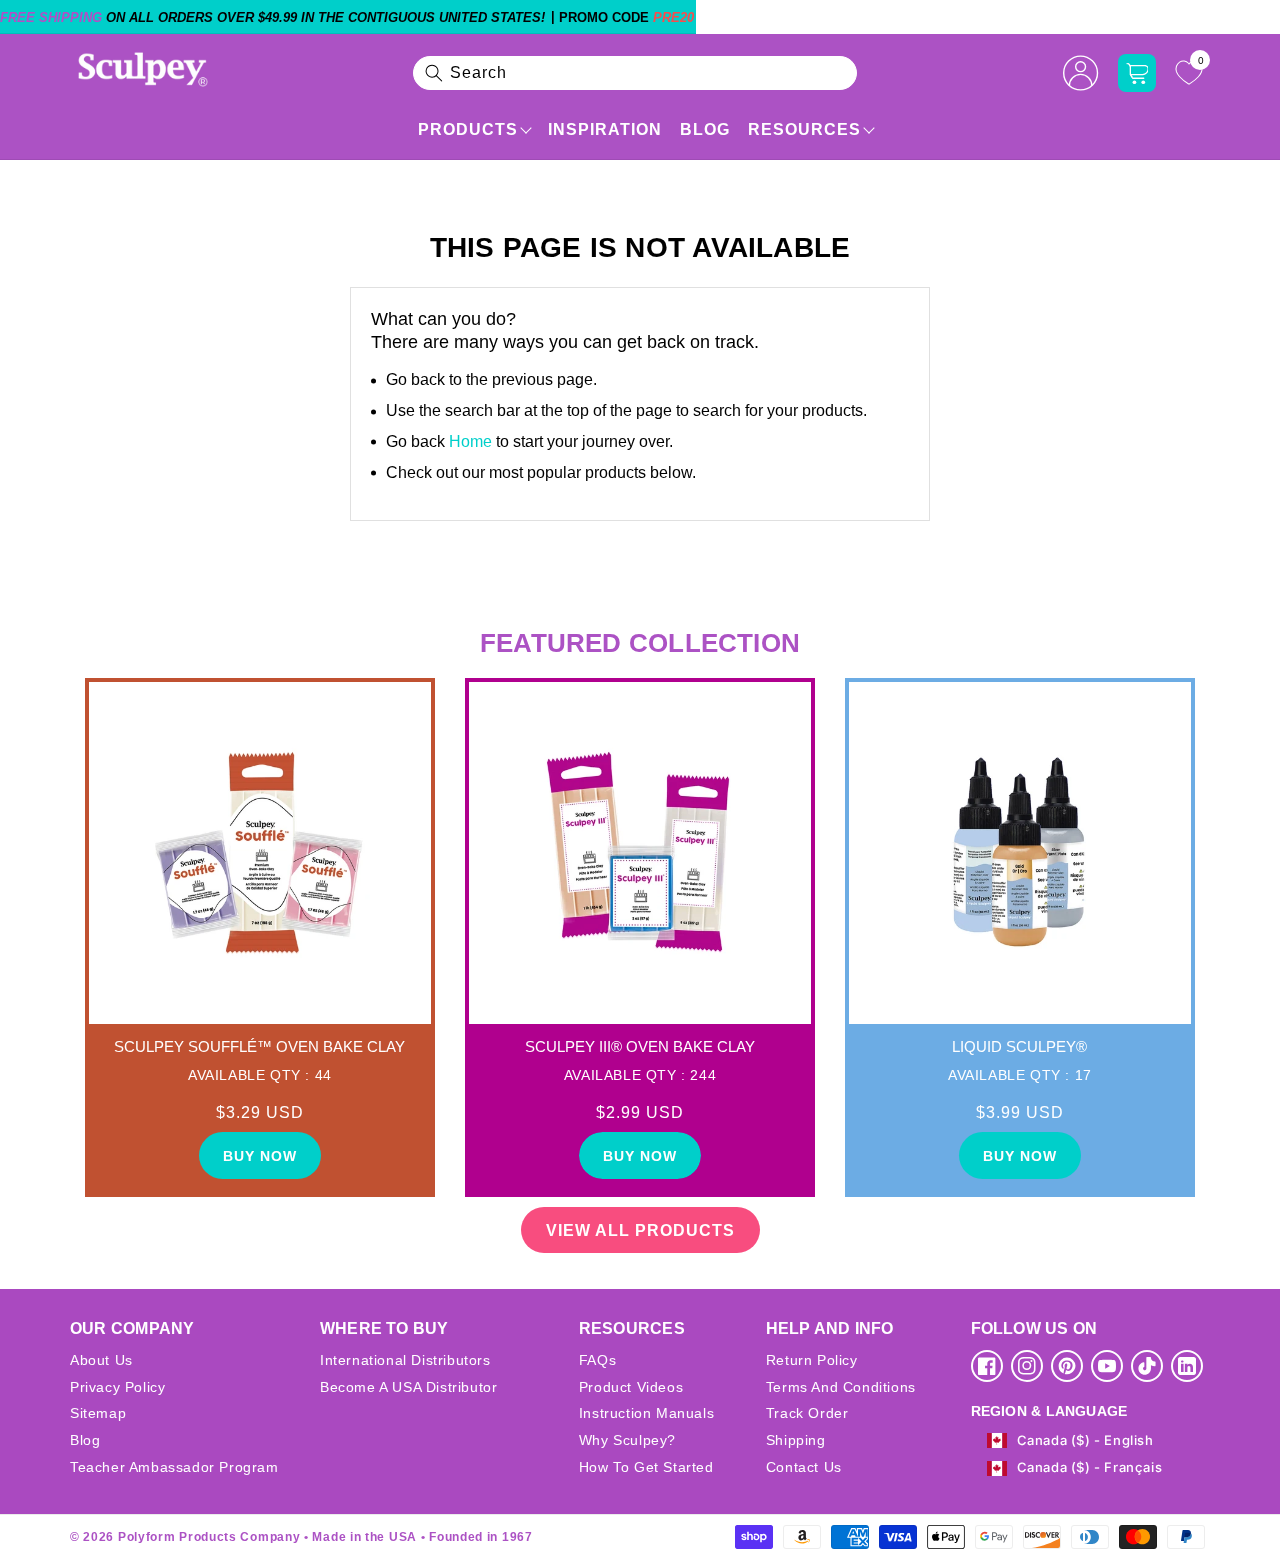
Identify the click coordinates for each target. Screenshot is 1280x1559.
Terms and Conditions (841, 1387)
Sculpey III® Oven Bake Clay (640, 1046)
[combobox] (635, 73)
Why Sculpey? (627, 1440)
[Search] (434, 73)
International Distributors (405, 1360)
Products (468, 129)
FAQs (597, 1360)
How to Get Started (646, 1467)
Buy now (260, 1156)
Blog (705, 129)
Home (470, 441)
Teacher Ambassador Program (174, 1467)
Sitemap (98, 1413)
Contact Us (804, 1467)
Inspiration (605, 129)
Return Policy (812, 1360)
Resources (804, 129)
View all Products (640, 1230)
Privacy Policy (117, 1387)
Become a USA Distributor (408, 1387)
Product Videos (631, 1387)
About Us (101, 1360)
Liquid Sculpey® (1019, 1046)
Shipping (796, 1440)
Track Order (807, 1413)
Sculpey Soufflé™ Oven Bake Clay (259, 1046)
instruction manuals (646, 1413)
